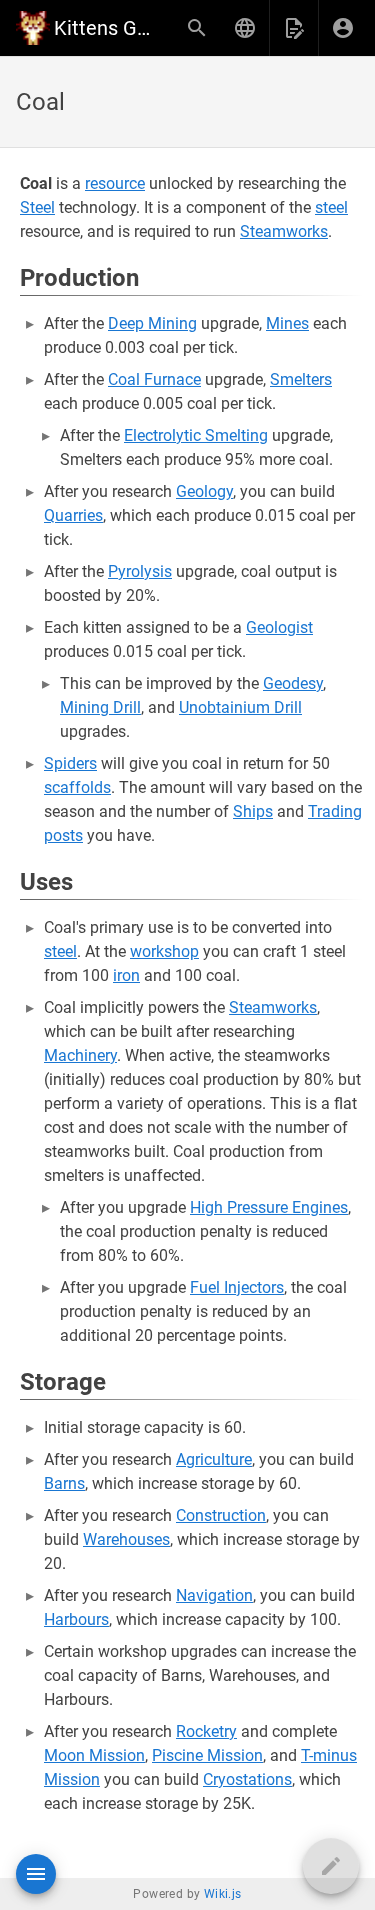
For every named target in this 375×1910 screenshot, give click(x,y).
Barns (64, 1483)
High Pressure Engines (269, 1207)
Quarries (73, 515)
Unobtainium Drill (240, 707)
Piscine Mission (207, 1755)
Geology (204, 491)
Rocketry (206, 1731)
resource (115, 183)
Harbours (76, 1619)
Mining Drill (100, 707)
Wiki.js (223, 1894)
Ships (253, 811)
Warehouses (126, 1539)
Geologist (279, 627)
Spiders (70, 763)
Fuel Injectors (237, 1287)
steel (331, 207)
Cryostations (247, 1779)
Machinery (80, 1055)
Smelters (301, 379)
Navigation (214, 1595)
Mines (287, 323)
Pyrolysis (140, 571)
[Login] (343, 28)
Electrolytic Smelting (196, 435)
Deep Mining (152, 323)
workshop (164, 951)
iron (126, 975)
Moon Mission (94, 1755)
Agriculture (214, 1459)
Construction (221, 1515)
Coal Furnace (154, 379)
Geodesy (293, 683)
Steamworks (284, 231)
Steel (37, 207)
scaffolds (77, 787)
